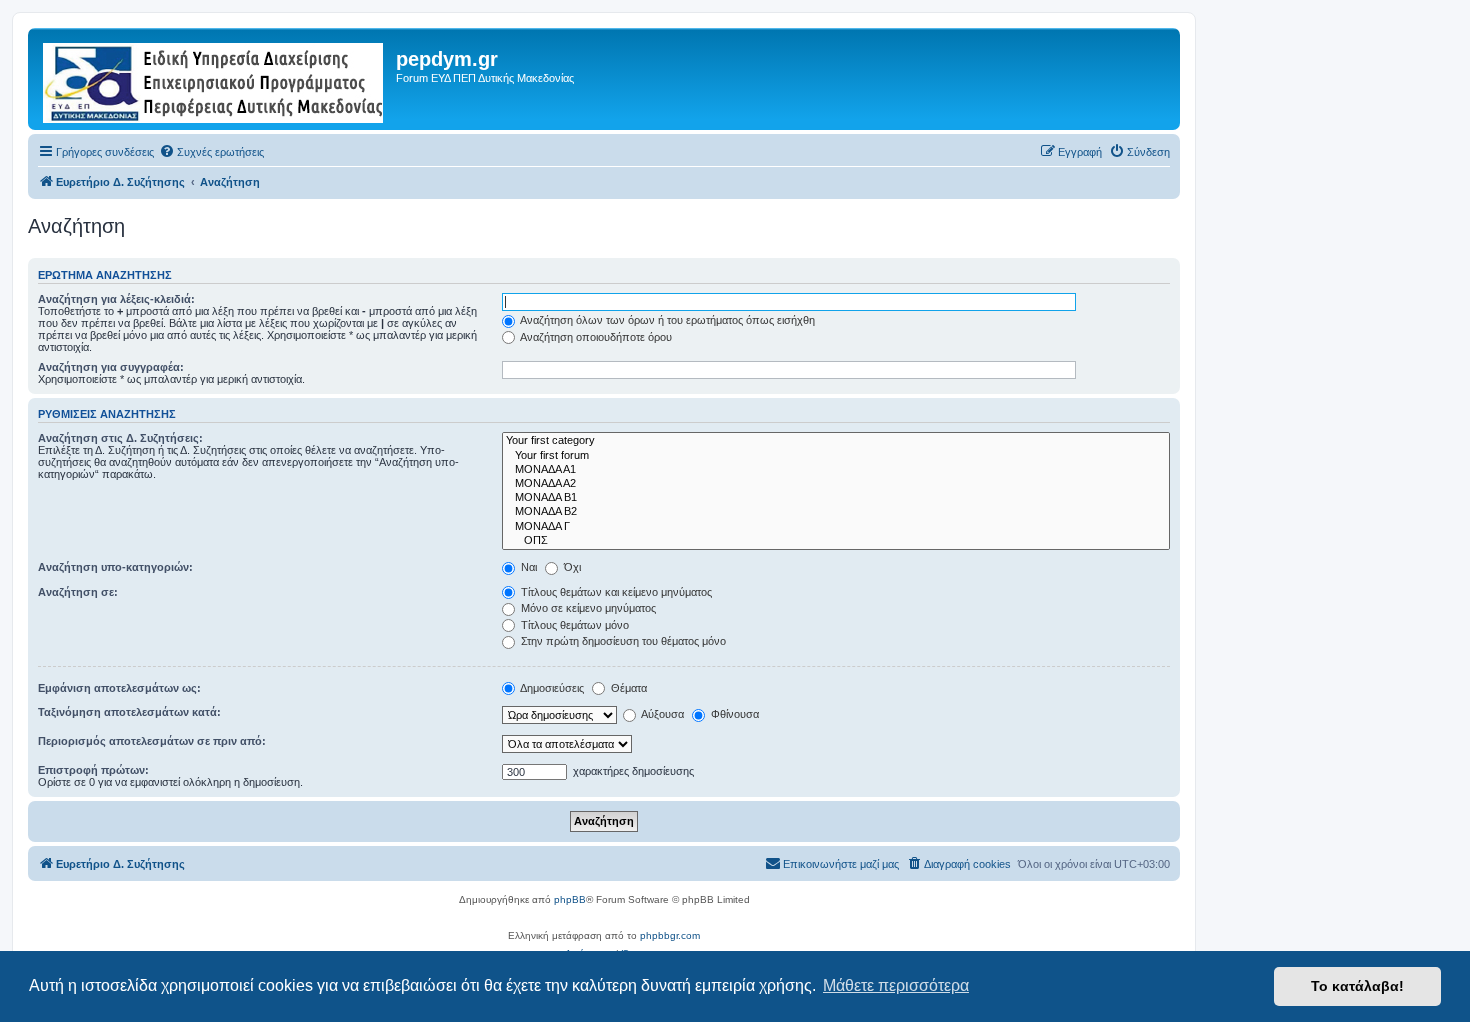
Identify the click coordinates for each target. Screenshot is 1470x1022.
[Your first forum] (836, 456)
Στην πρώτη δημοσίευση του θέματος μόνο (622, 641)
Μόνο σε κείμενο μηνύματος (587, 608)
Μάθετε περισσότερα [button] (896, 985)
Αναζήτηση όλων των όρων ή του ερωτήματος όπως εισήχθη (666, 320)
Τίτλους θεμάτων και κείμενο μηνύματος (615, 592)
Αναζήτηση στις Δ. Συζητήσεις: (120, 438)
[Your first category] (836, 441)
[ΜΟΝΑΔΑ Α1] (836, 470)
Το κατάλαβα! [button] (1357, 986)
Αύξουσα (661, 714)
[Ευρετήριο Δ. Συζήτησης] (214, 79)
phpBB (570, 899)
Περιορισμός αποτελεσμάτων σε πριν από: (152, 741)
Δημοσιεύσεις (551, 688)
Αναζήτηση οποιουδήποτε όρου (595, 337)
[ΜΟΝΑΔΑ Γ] (836, 527)
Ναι (527, 567)
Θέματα (627, 688)
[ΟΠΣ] (836, 541)
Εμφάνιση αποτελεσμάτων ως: (119, 688)
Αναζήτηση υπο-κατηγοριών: (115, 567)
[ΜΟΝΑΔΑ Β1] (836, 498)
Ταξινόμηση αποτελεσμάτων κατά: (129, 712)
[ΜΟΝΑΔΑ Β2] (836, 512)
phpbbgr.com (670, 935)
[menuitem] (211, 152)
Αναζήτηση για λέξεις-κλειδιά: (116, 299)
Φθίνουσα (733, 714)
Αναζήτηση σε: (78, 592)
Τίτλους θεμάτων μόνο (573, 625)
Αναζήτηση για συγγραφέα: (111, 367)
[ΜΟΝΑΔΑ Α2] (836, 484)
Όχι (571, 567)
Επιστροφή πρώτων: (93, 770)
